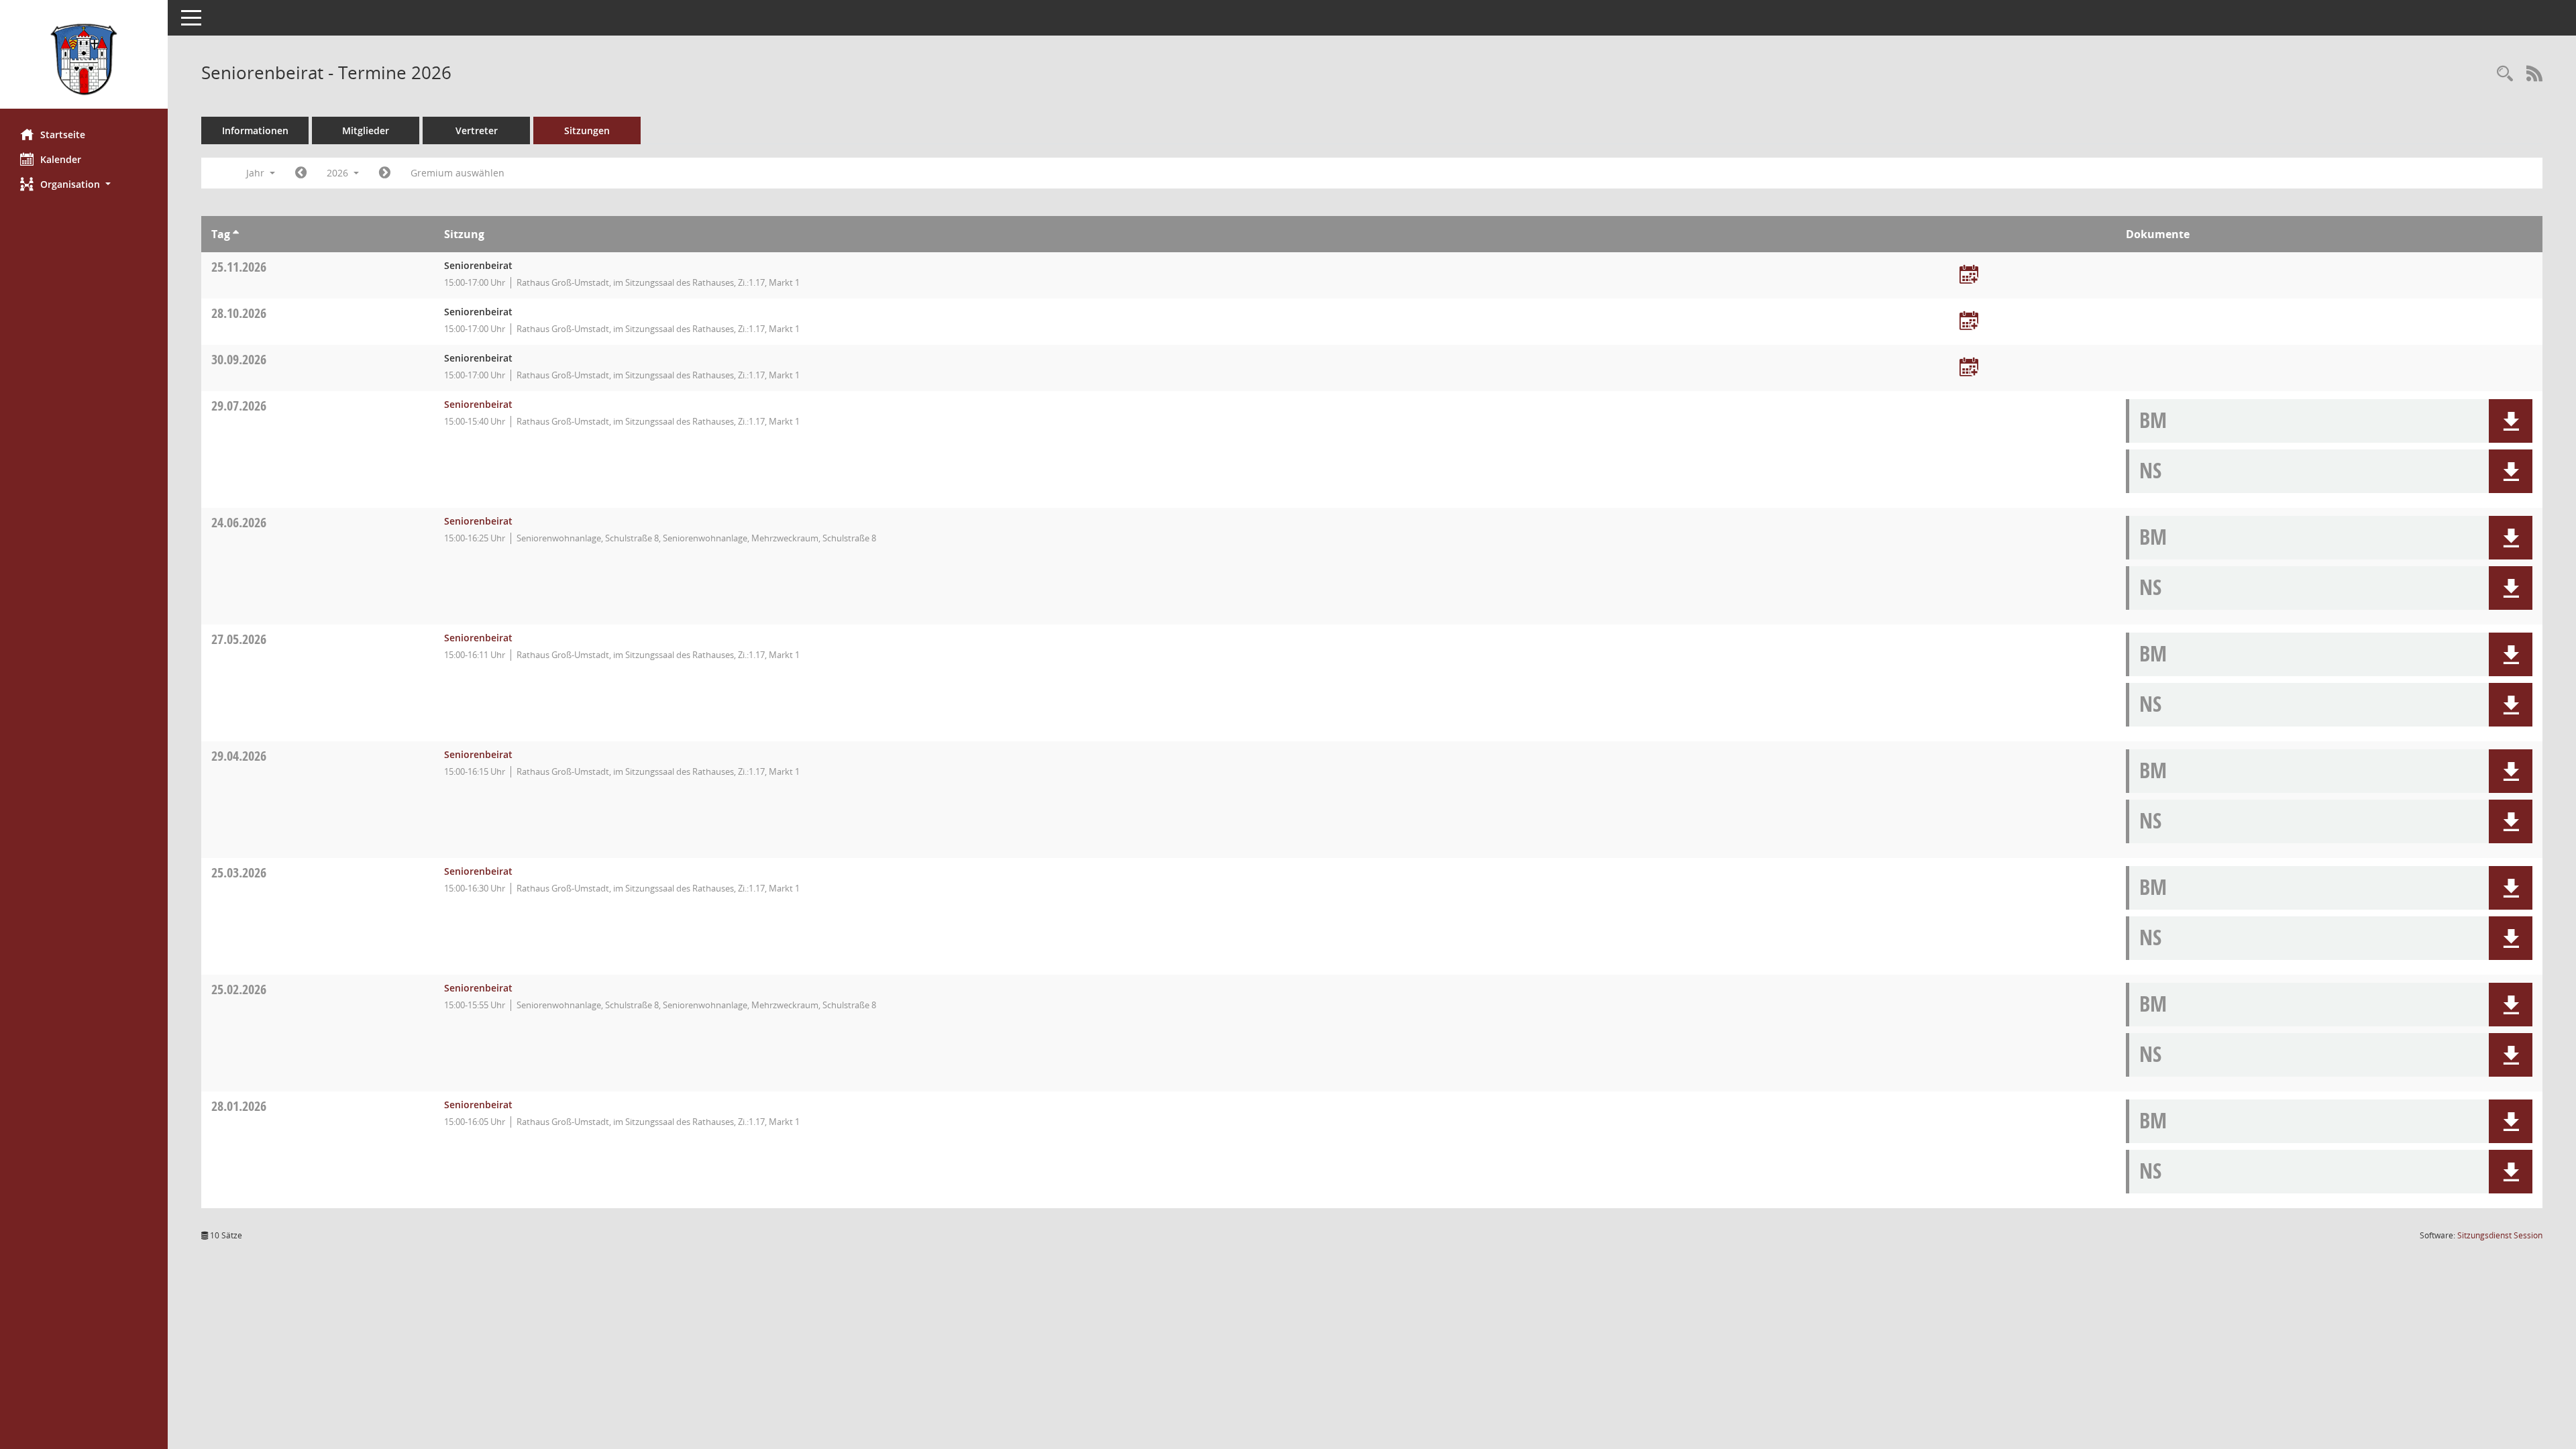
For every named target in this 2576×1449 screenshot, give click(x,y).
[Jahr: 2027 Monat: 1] (385, 173)
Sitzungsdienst (2500, 1235)
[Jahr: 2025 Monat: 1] (301, 173)
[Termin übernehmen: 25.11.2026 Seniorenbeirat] (1969, 275)
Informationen (255, 130)
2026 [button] (339, 173)
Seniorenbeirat (478, 404)
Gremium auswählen (458, 173)
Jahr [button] (257, 173)
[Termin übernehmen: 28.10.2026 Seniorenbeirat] (1969, 322)
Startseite (63, 135)
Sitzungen (587, 130)
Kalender (61, 159)
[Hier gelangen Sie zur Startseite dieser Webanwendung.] (84, 59)
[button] (84, 184)
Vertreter (477, 130)
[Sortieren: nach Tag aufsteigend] (236, 234)
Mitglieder (366, 130)
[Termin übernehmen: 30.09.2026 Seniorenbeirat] (1969, 368)
